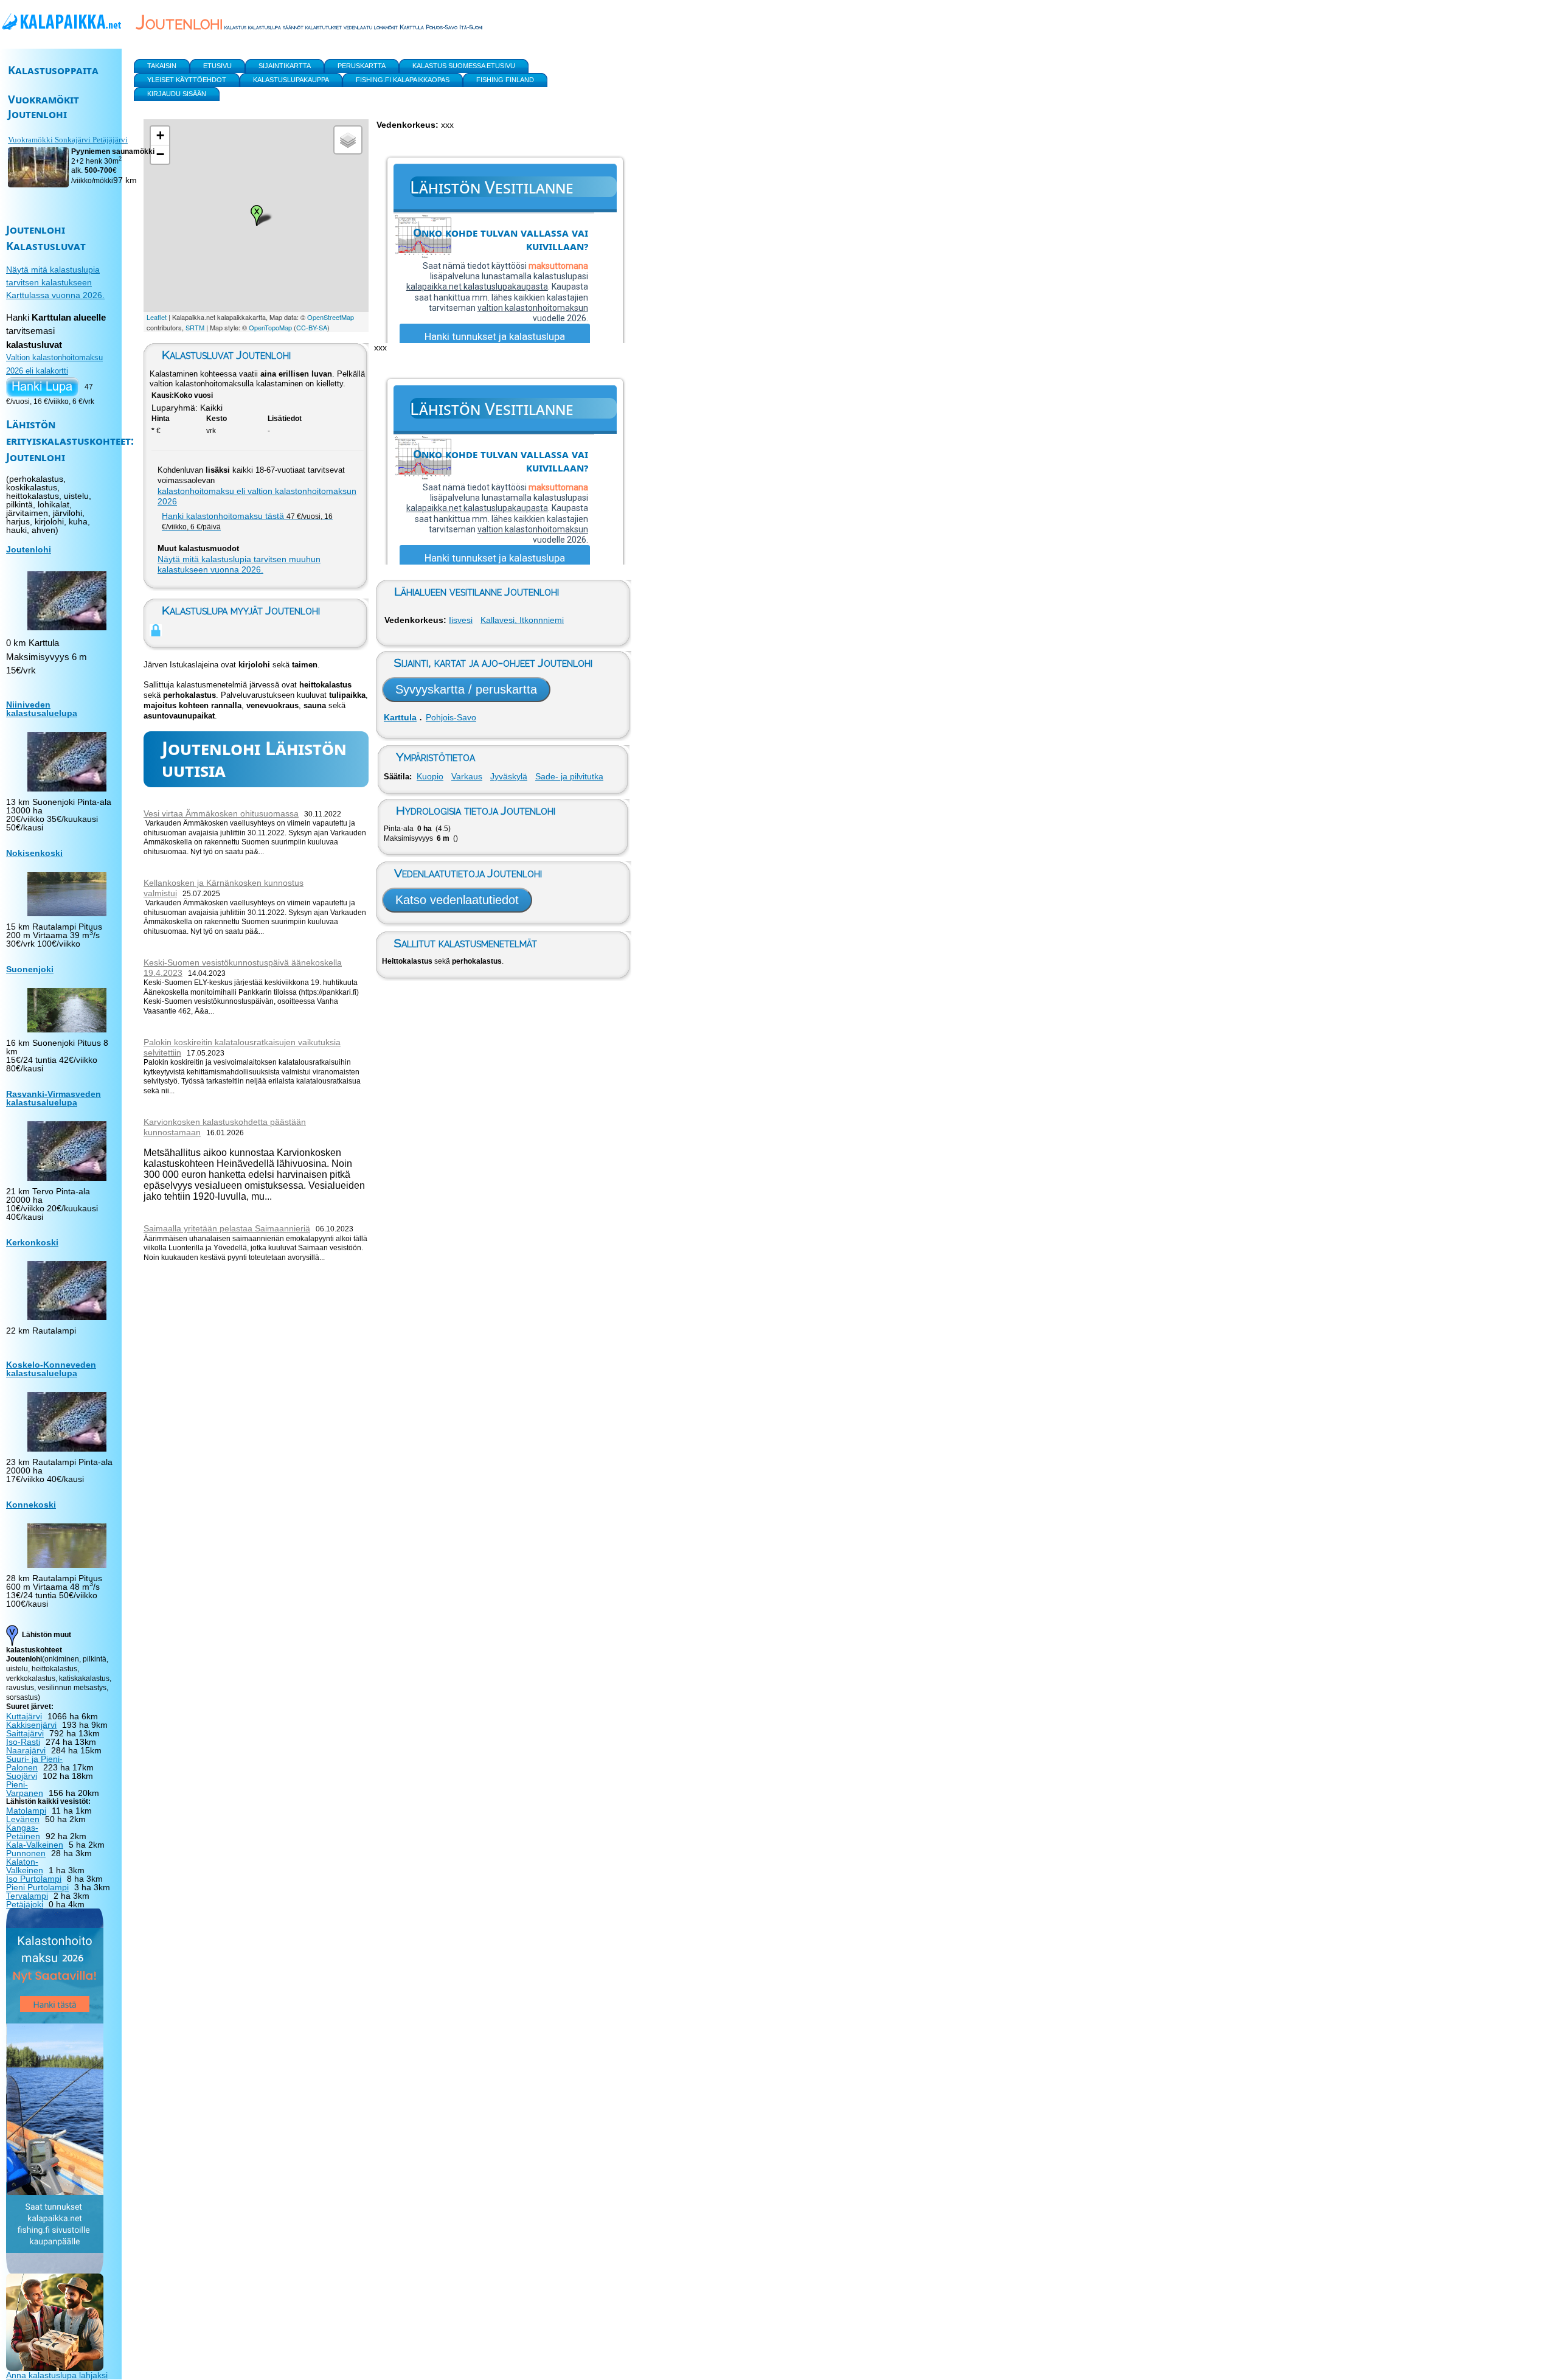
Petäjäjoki (25, 1904)
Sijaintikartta (285, 66)
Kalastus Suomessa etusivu (464, 66)
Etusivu (217, 66)
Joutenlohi (29, 549)
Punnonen (26, 1853)
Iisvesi (461, 620)
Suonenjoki (30, 969)
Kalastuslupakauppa (291, 80)
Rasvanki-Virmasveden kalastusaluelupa (54, 1098)
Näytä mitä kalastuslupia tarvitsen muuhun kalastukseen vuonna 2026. (239, 564)
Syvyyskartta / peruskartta (466, 689)
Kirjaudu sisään (177, 94)
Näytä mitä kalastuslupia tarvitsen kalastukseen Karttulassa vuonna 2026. (55, 282)
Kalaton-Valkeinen (25, 1866)
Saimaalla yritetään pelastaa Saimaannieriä (227, 1228)
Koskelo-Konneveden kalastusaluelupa (51, 1369)
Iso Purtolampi (34, 1879)
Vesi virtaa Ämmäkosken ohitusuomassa (221, 813)
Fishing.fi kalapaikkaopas (403, 80)
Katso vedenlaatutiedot (457, 900)
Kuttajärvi (24, 1716)
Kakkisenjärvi (31, 1725)
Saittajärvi (25, 1733)
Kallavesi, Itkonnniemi (522, 620)
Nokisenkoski (34, 853)
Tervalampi (27, 1896)
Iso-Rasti (23, 1742)
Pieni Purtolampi (37, 1887)
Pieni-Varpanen (25, 1789)
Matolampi (26, 1811)
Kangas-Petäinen (23, 1832)
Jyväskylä (509, 776)
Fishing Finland (505, 80)
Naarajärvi (26, 1750)
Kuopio (430, 776)
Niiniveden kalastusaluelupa (42, 709)
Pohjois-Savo (451, 717)
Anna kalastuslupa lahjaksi (57, 2375)
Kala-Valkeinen (35, 1845)
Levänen (23, 1819)
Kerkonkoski (32, 1242)
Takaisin (162, 66)
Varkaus (467, 776)
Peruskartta (362, 66)
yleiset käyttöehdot (187, 80)
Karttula (400, 717)
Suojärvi (22, 1776)
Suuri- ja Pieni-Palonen (34, 1763)
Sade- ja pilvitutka (569, 776)
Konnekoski (31, 1505)
